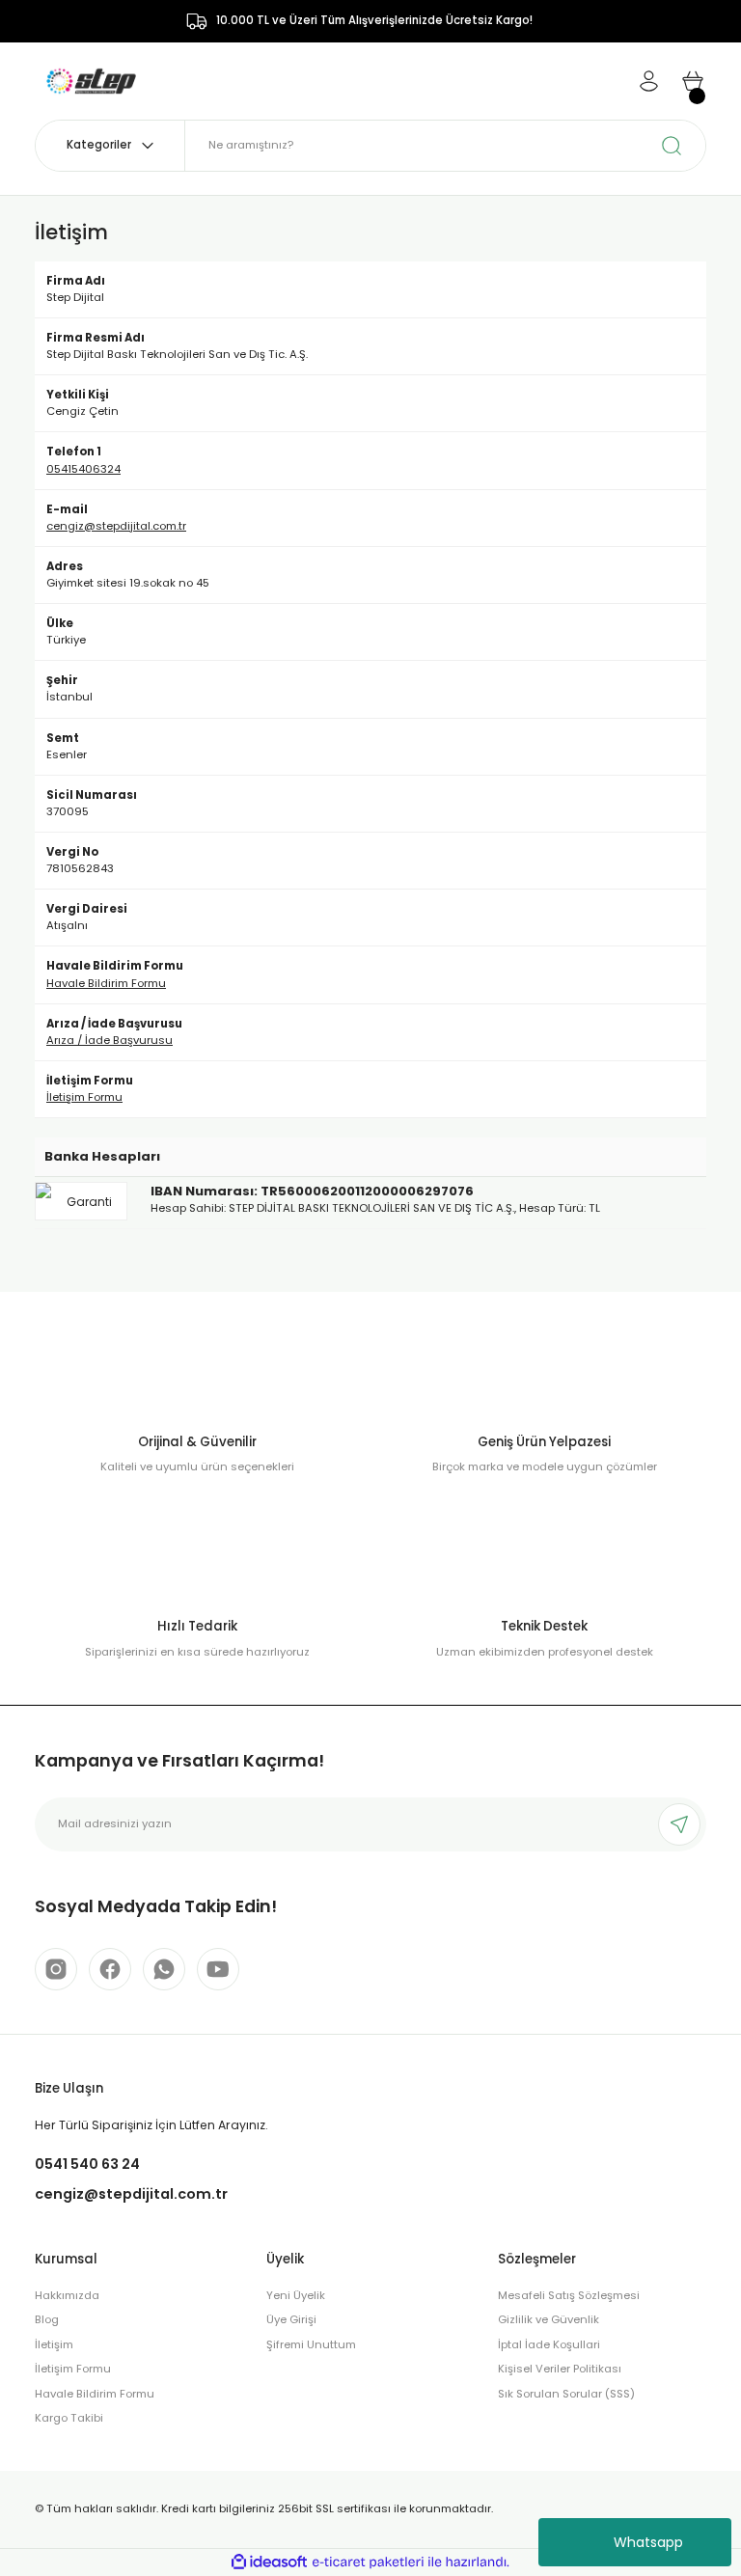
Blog (47, 2319)
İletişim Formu (84, 1097)
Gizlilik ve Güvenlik (549, 2319)
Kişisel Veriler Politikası (560, 2369)
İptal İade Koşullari (549, 2344)
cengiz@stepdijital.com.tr (116, 526)
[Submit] (679, 1824)
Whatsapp (648, 2542)
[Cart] (693, 81)
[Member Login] (648, 81)
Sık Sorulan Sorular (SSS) (566, 2394)
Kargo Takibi (69, 2418)
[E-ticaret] (368, 2562)
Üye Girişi (291, 2319)
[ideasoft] (269, 2562)
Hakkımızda (67, 2295)
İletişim (54, 2344)
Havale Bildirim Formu (106, 983)
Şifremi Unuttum (311, 2344)
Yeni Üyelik (296, 2295)
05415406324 (83, 469)
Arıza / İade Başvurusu (110, 1040)
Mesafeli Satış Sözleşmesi (569, 2295)
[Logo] (91, 80)
